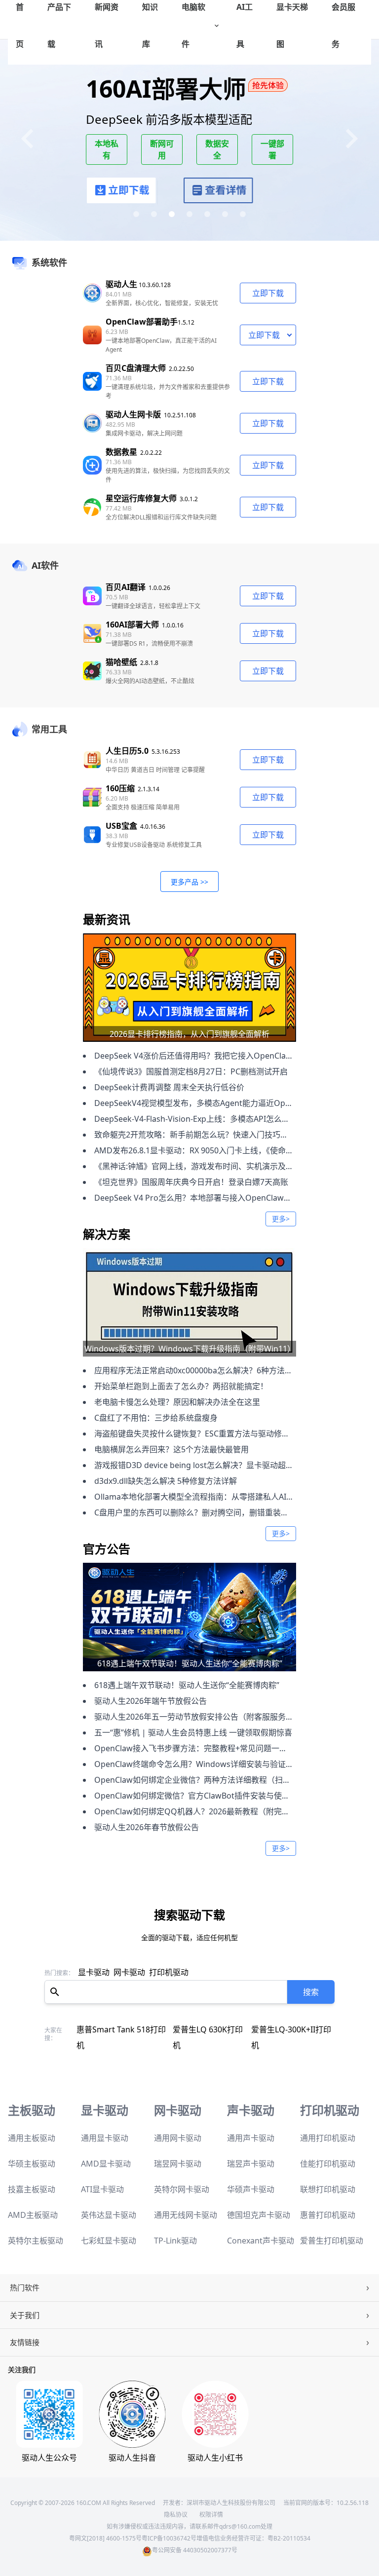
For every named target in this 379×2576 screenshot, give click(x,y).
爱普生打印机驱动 (332, 2225)
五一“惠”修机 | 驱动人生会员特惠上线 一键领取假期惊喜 (193, 1732)
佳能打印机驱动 (328, 2148)
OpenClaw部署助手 (142, 322)
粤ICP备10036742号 (169, 2522)
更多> (281, 1219)
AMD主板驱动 (33, 2199)
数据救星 (121, 452)
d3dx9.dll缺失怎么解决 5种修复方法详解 (166, 1481)
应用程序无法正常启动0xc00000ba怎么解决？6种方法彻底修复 (205, 1370)
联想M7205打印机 (110, 2029)
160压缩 (120, 788)
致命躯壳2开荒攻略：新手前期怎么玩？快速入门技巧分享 (195, 1135)
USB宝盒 (121, 826)
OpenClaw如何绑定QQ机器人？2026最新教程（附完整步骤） (204, 1811)
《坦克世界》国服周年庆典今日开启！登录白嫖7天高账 (191, 1182)
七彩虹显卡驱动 (109, 2225)
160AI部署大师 (132, 625)
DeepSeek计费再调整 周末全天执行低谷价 (169, 1087)
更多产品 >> (189, 882)
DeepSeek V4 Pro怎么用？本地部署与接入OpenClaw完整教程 (205, 1198)
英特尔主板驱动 (36, 2225)
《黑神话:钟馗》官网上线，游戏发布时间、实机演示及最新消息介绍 (214, 1166)
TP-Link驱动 (175, 2225)
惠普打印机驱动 (328, 2199)
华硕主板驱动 (32, 2148)
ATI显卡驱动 (102, 2173)
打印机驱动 (169, 1972)
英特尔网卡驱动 (182, 2173)
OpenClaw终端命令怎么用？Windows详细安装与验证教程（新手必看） (222, 1764)
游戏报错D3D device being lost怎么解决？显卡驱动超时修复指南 (210, 1465)
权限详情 (211, 2499)
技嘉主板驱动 (32, 2173)
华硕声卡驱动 (251, 2173)
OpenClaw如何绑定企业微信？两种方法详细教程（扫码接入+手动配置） (222, 1780)
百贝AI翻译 (126, 587)
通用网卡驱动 (178, 2122)
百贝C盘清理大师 (136, 368)
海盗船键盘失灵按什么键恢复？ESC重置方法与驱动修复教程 (200, 1434)
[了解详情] (218, 192)
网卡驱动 (129, 1972)
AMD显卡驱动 (106, 2148)
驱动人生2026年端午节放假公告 (151, 1701)
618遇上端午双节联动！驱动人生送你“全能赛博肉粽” (187, 1685)
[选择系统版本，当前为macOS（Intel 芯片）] (289, 335)
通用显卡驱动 (105, 2122)
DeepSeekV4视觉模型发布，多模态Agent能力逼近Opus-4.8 (201, 1103)
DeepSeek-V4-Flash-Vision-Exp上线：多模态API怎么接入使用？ (208, 1119)
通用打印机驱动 (328, 2122)
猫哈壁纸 (121, 662)
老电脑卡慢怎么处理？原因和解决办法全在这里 (177, 1402)
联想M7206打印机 (179, 2029)
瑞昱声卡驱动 (251, 2148)
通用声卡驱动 (251, 2122)
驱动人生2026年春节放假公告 (147, 1827)
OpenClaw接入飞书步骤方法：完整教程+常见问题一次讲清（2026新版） (223, 1748)
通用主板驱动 (32, 2122)
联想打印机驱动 (328, 2173)
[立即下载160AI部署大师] (122, 192)
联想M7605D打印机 (250, 2029)
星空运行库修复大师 (141, 498)
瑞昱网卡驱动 (178, 2148)
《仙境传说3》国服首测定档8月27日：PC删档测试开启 (191, 1071)
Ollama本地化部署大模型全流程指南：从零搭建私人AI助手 (198, 1497)
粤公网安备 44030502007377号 (195, 2534)
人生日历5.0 (127, 751)
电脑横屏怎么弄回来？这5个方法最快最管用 (171, 1449)
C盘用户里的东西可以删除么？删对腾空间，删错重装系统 (195, 1512)
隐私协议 (176, 2499)
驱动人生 (121, 284)
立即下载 (268, 293)
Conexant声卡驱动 (261, 2225)
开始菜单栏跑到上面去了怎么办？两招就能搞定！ (181, 1386)
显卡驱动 (94, 1972)
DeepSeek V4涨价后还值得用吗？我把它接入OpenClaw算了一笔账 (213, 1056)
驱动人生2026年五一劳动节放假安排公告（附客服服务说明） (202, 1717)
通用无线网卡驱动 (186, 2199)
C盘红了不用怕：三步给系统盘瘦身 (156, 1418)
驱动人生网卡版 (133, 414)
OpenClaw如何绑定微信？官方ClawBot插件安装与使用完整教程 (208, 1796)
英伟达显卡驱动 (109, 2199)
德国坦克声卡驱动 (259, 2199)
